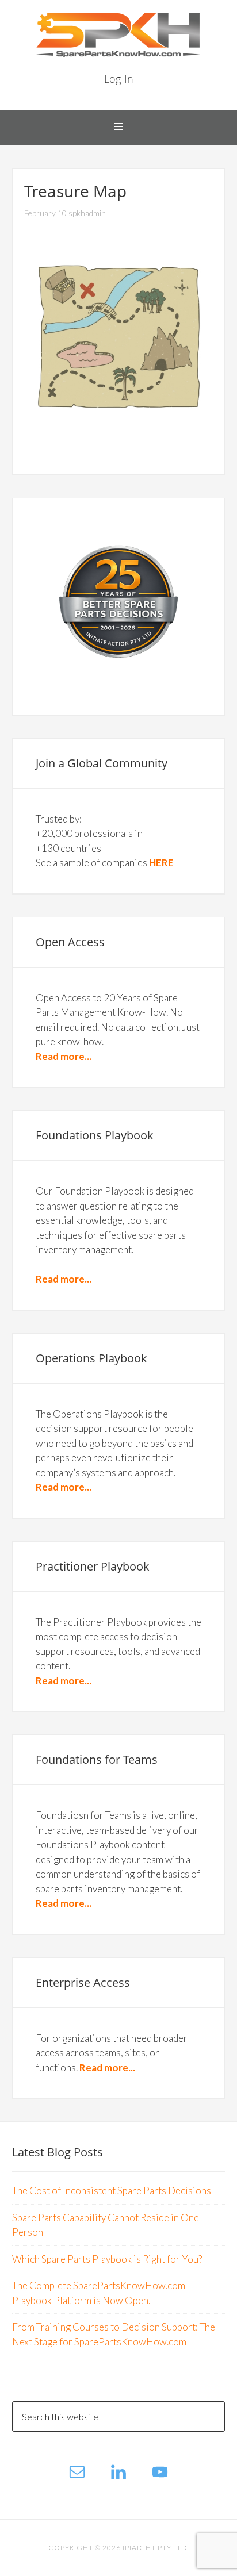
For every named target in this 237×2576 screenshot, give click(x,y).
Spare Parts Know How (119, 34)
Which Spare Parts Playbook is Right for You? (107, 2259)
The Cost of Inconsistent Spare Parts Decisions (112, 2191)
